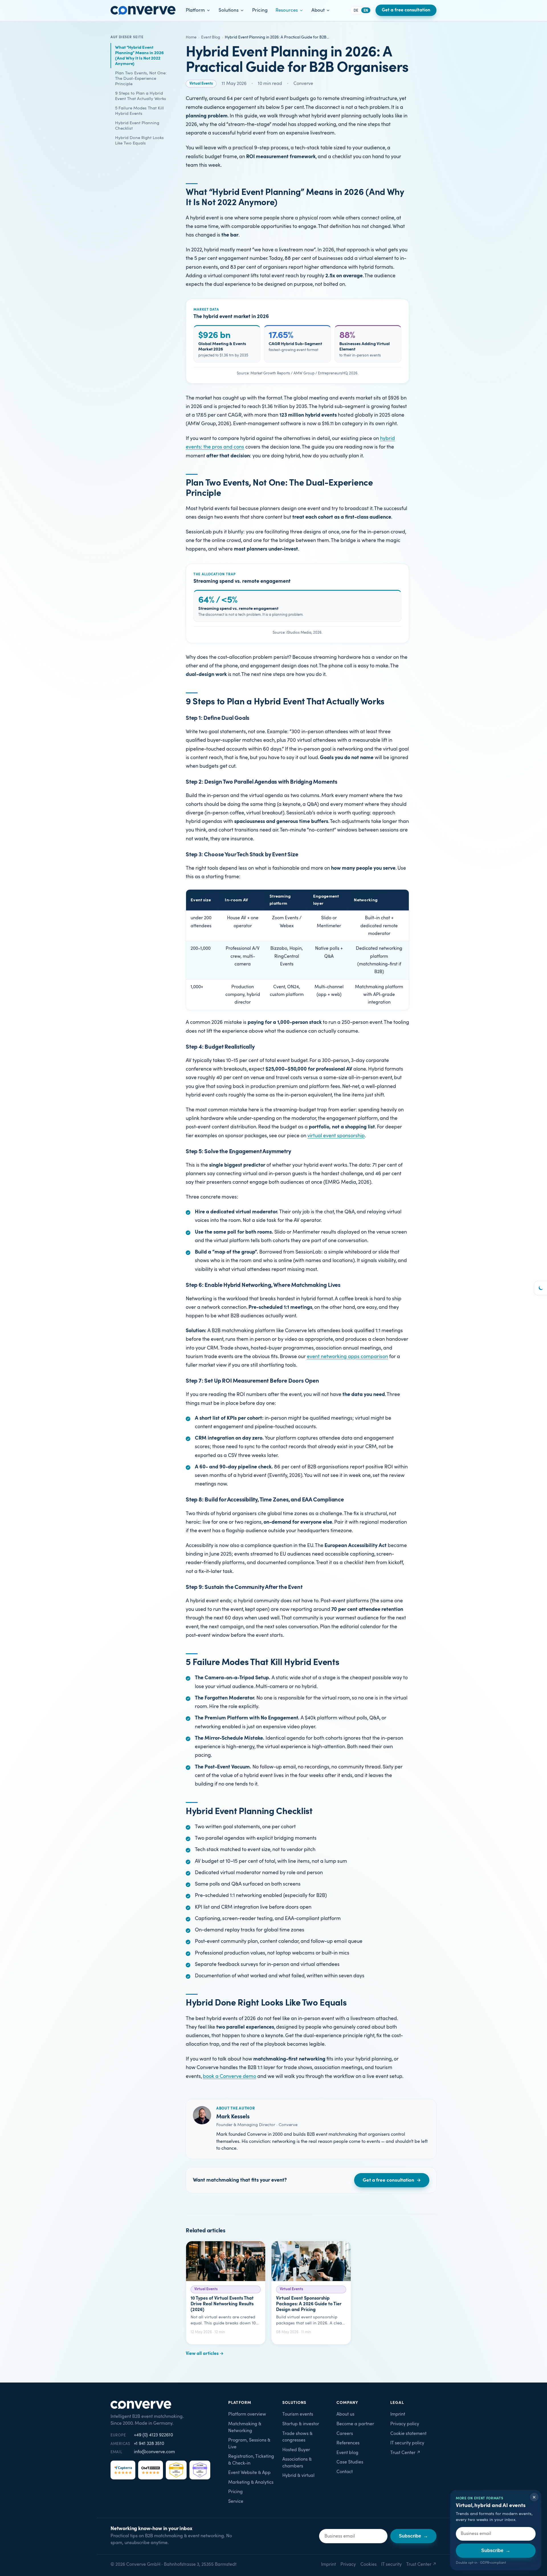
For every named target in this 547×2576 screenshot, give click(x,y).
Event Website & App (249, 2473)
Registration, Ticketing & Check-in (251, 2460)
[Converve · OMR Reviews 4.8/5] (151, 2470)
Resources (287, 10)
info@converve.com (154, 2452)
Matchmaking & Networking (245, 2427)
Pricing (260, 10)
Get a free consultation (406, 10)
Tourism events (298, 2414)
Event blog (347, 2453)
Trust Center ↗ (405, 2453)
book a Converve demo (229, 2076)
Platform (195, 10)
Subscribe (496, 2550)
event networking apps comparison (347, 1357)
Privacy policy (405, 2424)
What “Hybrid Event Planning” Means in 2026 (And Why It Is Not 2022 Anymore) (139, 56)
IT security (391, 2564)
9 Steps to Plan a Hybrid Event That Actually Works (141, 96)
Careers (345, 2434)
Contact (345, 2472)
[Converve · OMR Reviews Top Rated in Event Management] (200, 2470)
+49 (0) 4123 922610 (153, 2435)
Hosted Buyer (296, 2450)
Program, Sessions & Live (249, 2444)
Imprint (398, 2414)
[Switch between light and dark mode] (540, 1288)
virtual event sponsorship (336, 1136)
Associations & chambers (297, 2463)
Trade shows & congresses (297, 2437)
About (318, 10)
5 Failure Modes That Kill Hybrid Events (139, 111)
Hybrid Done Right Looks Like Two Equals (139, 140)
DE (356, 11)
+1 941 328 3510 (149, 2444)
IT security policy (407, 2443)
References (348, 2443)
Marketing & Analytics (251, 2482)
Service (236, 2501)
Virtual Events (201, 83)
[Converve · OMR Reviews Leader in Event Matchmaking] (176, 2470)
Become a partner (355, 2424)
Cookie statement (408, 2434)
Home (191, 37)
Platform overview (247, 2414)
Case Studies (350, 2462)
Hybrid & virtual (298, 2476)
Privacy (348, 2564)
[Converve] (143, 10)
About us (345, 2414)
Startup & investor (301, 2424)
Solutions (228, 10)
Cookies (369, 2564)
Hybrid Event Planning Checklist (137, 126)
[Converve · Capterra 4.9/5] (123, 2470)
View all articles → (205, 2354)
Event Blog (211, 37)
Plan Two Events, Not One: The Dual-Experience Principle (141, 79)
